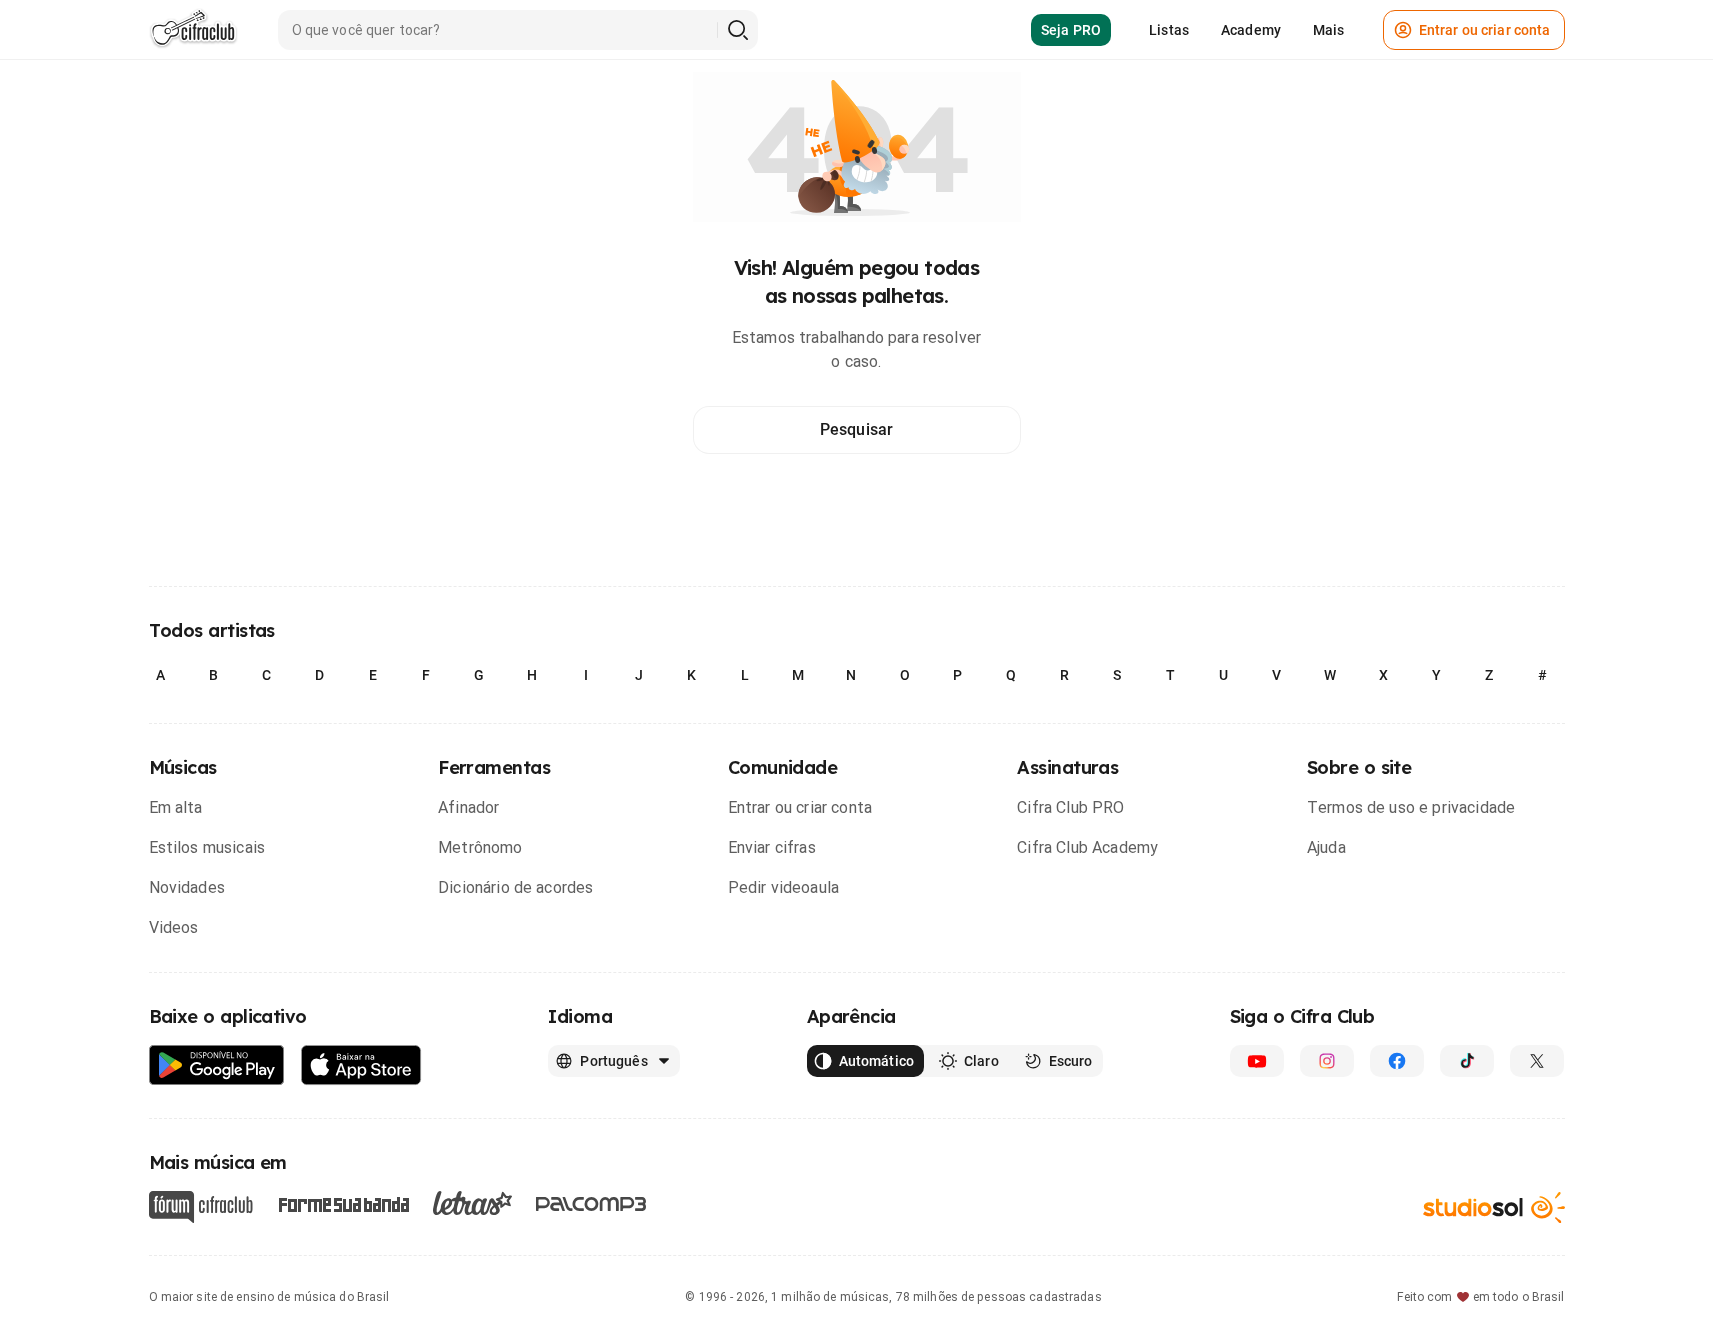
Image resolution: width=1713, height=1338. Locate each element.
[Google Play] (217, 1065)
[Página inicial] (193, 30)
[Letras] (472, 1203)
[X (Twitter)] (1537, 1061)
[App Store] (361, 1065)
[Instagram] (1327, 1061)
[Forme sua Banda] (343, 1203)
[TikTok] (1467, 1061)
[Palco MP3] (591, 1204)
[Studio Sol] (1494, 1207)
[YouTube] (1257, 1061)
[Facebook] (1397, 1061)
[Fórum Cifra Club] (201, 1207)
